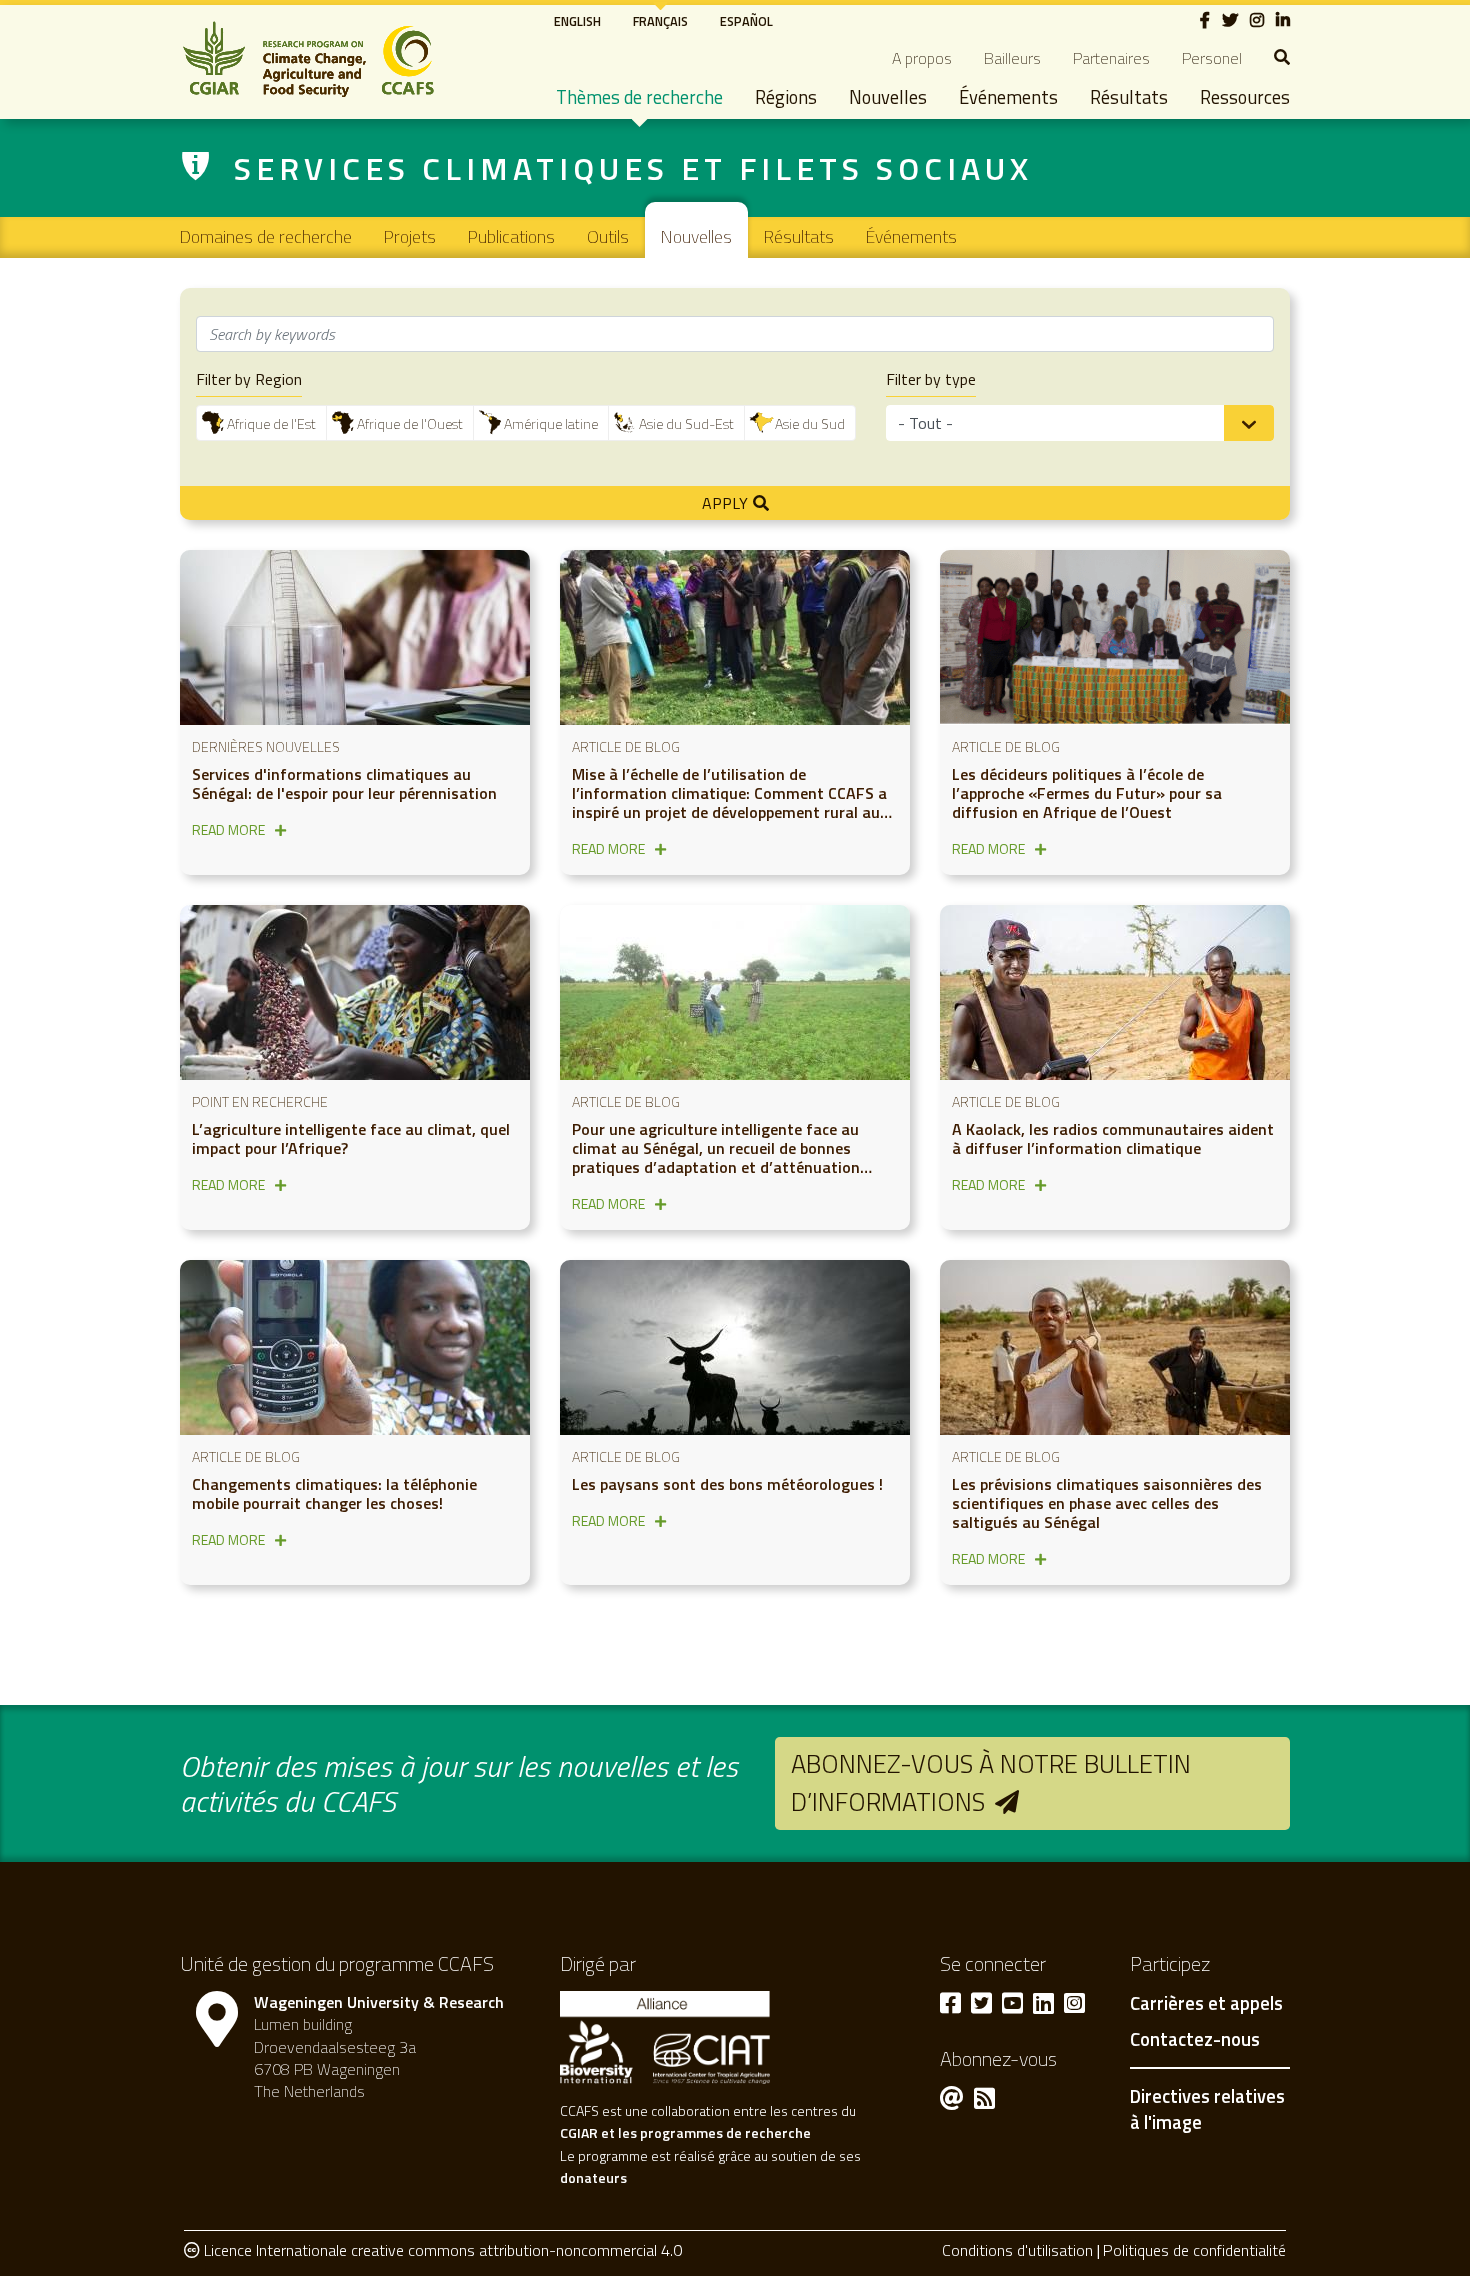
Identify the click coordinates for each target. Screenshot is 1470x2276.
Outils (608, 236)
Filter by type (931, 379)
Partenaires (1111, 58)
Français (660, 21)
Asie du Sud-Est (686, 423)
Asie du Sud (810, 423)
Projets (410, 236)
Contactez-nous (1195, 2040)
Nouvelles (888, 97)
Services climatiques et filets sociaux (633, 168)
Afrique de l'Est (271, 423)
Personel (1212, 58)
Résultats (1129, 97)
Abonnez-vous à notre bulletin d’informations (991, 1782)
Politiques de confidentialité (1194, 2250)
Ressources (1245, 97)
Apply (725, 503)
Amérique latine (551, 423)
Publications (511, 236)
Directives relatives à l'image (1207, 2109)
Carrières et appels (1206, 2004)
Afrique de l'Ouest (410, 423)
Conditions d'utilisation (1017, 2250)
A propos (922, 58)
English (577, 21)
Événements (1008, 97)
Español (746, 21)
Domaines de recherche (266, 236)
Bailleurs (1012, 58)
